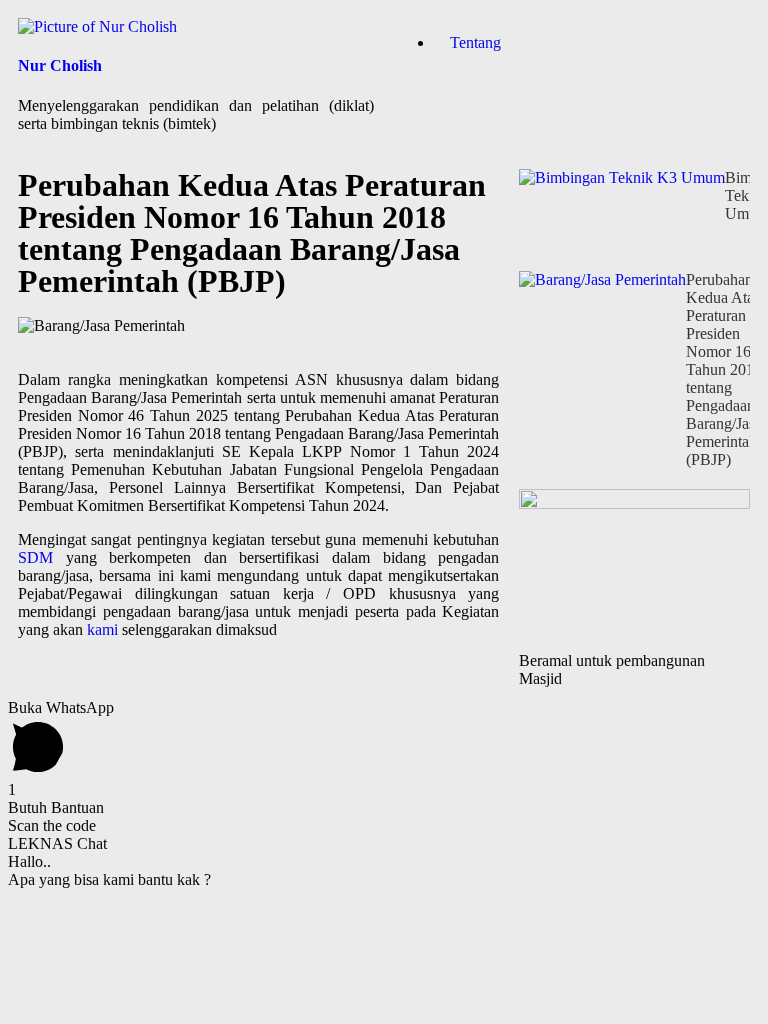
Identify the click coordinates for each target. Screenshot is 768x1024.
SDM (35, 557)
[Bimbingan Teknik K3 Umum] (622, 220)
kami (102, 629)
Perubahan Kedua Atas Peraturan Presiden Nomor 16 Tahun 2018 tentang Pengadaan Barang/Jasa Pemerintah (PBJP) (724, 369)
